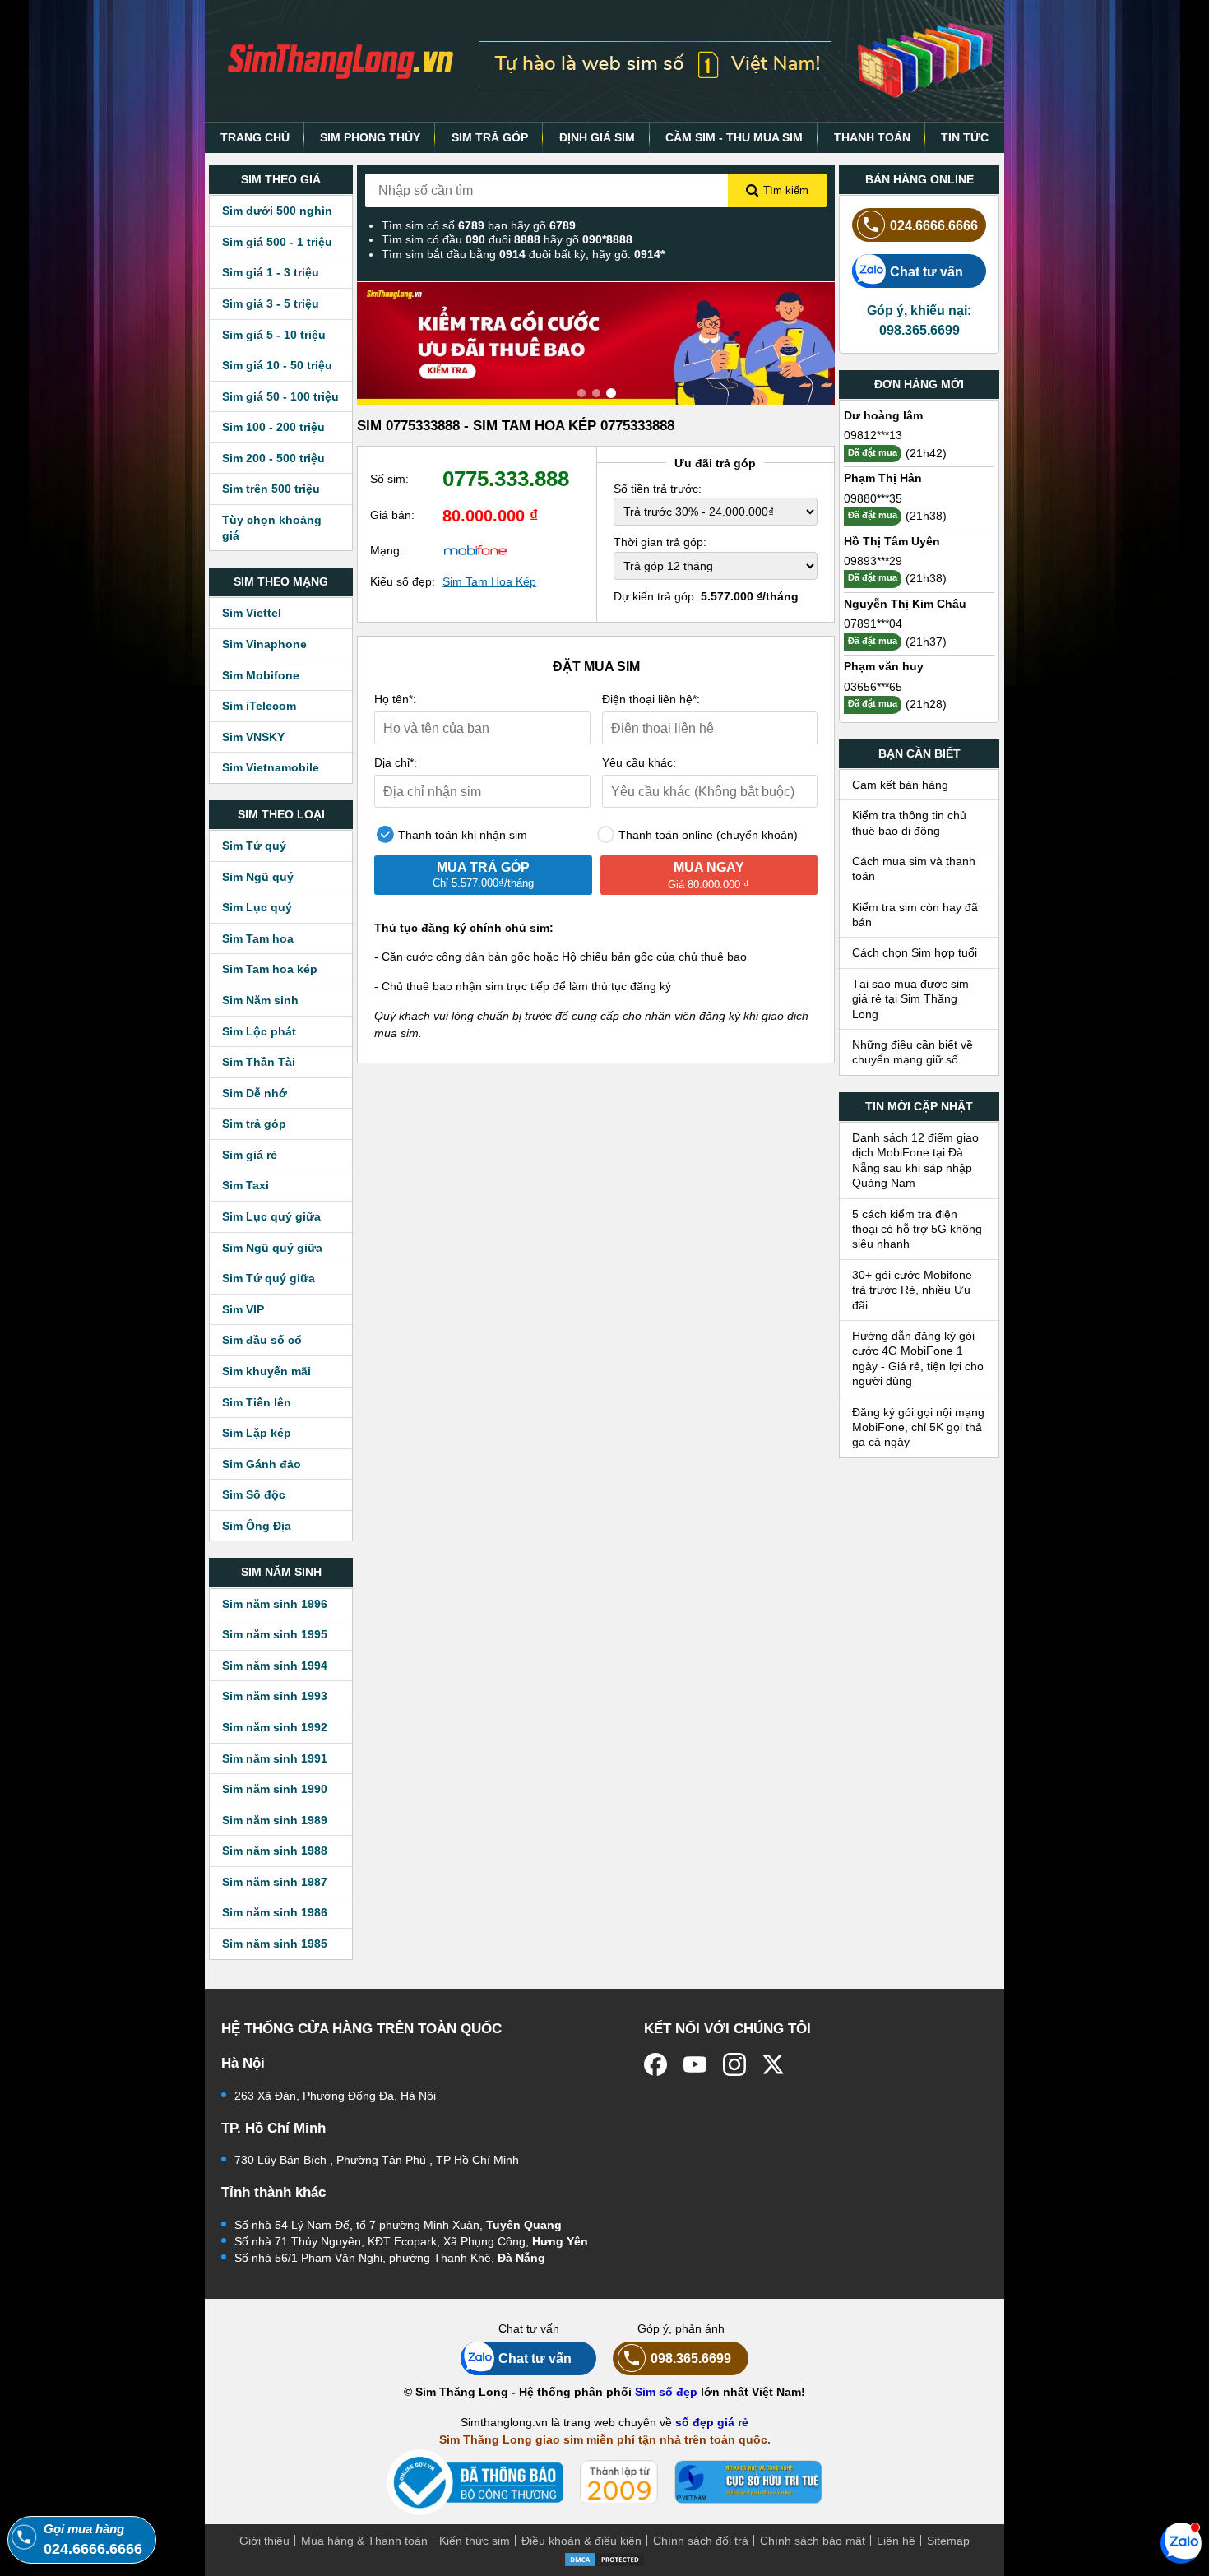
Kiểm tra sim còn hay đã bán (915, 915)
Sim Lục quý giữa (271, 1216)
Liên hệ (896, 2541)
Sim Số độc (254, 1494)
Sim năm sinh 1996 (275, 1604)
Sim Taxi (246, 1185)
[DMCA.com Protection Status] (604, 2558)
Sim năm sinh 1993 (275, 1696)
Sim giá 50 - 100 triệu (280, 396)
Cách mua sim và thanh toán (914, 869)
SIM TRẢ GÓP (490, 137)
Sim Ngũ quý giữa (272, 1248)
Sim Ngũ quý (258, 877)
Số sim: (389, 479)
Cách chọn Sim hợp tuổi (915, 952)
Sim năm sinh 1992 (275, 1727)
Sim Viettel (252, 613)
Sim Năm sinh (260, 1000)
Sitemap (948, 2541)
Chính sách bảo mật (813, 2541)
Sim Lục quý (257, 907)
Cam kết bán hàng (900, 785)
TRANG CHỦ (255, 137)
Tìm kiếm (786, 190)
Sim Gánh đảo (262, 1464)
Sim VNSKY (253, 737)
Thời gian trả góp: (660, 542)
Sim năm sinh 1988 (275, 1851)
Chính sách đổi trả (701, 2541)
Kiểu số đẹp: (403, 581)
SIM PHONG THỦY (370, 137)
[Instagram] (734, 2064)
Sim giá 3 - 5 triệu (271, 303)
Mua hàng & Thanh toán (364, 2541)
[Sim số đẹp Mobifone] (475, 550)
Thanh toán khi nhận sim (461, 835)
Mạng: (387, 550)
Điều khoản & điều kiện (581, 2541)
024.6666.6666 (934, 225)
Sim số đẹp (666, 2392)
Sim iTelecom (259, 706)
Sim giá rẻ (250, 1155)
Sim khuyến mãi (266, 1371)
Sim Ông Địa (257, 1526)
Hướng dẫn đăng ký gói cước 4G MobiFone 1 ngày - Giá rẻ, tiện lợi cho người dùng (918, 1358)
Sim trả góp (254, 1124)
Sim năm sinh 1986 (275, 1912)
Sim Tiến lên (257, 1402)
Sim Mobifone (261, 675)
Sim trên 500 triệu (271, 489)
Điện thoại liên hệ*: (651, 699)
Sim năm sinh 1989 (275, 1820)
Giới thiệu (264, 2541)
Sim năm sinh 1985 (275, 1944)
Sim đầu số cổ (262, 1340)
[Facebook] (655, 2064)
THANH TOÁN (872, 137)
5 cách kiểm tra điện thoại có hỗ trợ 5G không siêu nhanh (917, 1229)
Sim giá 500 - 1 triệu (277, 242)
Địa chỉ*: (396, 762)
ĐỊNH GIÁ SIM (597, 137)
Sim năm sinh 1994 (275, 1666)
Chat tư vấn (926, 271)
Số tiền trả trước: (658, 489)
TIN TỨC (965, 137)
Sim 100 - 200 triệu (273, 427)
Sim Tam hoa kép (270, 969)
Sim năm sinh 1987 (275, 1882)
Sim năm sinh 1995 (275, 1634)
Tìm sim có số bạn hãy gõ (479, 225)
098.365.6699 (691, 2358)
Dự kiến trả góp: (706, 596)
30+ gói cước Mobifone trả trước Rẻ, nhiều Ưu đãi (912, 1290)
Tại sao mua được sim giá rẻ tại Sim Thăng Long (910, 999)
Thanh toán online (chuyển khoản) (706, 835)
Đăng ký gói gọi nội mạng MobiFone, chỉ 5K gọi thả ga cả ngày (918, 1427)
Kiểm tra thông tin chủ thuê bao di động (909, 822)
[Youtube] (695, 2064)
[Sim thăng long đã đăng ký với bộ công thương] (475, 2483)
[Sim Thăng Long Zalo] (1181, 2542)
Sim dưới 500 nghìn (277, 211)
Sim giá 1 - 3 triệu (271, 272)
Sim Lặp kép (257, 1433)
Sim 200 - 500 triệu (273, 458)
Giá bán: (392, 515)
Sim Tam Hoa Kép (489, 581)
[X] (774, 2064)
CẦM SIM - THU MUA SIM (734, 137)
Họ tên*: (395, 699)
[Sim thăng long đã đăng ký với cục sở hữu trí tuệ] (748, 2482)
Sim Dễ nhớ (255, 1093)
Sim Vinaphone (264, 644)
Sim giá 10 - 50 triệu (277, 365)
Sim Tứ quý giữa (269, 1278)
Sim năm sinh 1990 (275, 1789)
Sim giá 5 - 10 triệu (274, 335)
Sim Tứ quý (254, 846)
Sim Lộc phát (259, 1031)
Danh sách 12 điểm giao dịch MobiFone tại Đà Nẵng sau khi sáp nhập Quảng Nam (915, 1160)
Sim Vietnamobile (271, 767)
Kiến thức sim (475, 2541)
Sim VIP (243, 1309)
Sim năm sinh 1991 (275, 1758)
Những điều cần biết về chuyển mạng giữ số (913, 1052)
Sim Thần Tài (259, 1062)
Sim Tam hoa (258, 938)
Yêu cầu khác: (639, 762)
